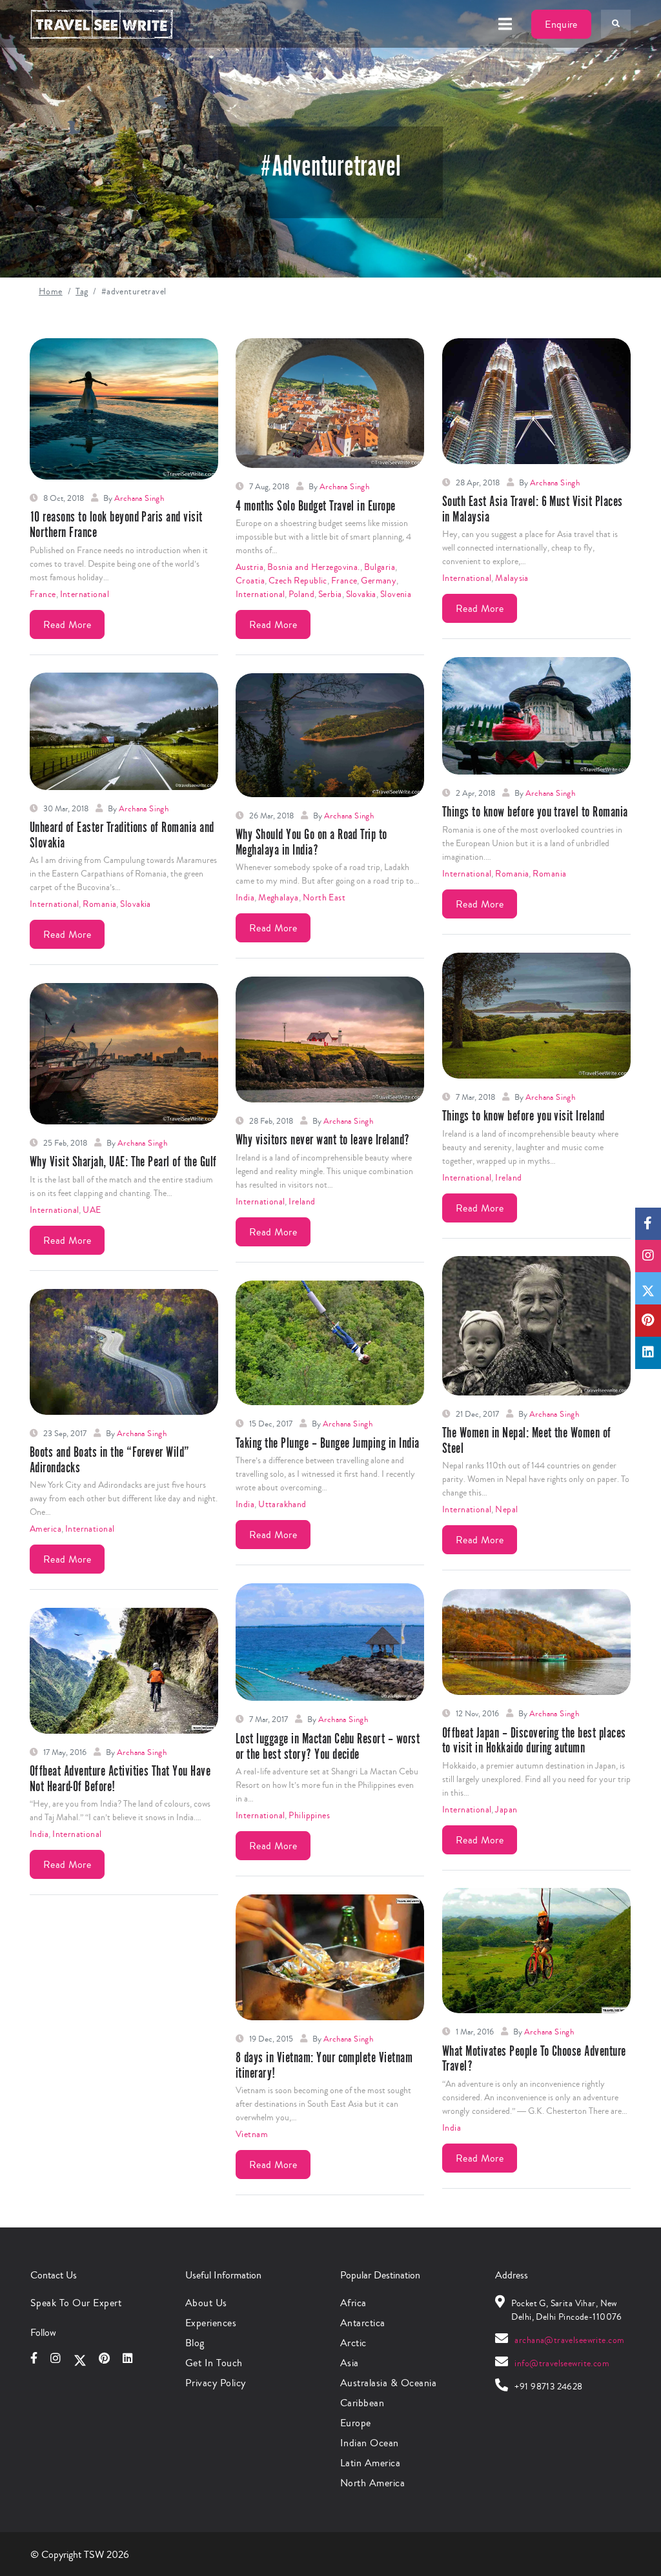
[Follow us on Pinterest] (648, 1321)
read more (67, 624)
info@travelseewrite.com (562, 2364)
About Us (206, 2303)
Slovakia (361, 594)
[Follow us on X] (648, 1288)
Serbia (330, 594)
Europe (356, 2423)
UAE (92, 1210)
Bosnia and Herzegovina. (314, 567)
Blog (195, 2343)
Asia (350, 2363)
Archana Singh (139, 498)
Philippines (309, 1816)
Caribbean (362, 2403)
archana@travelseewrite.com (569, 2340)
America (46, 1529)
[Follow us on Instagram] (648, 1256)
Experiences (211, 2323)
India (245, 898)
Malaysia (512, 578)
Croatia (250, 581)
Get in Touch (214, 2363)
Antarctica (363, 2323)
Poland (301, 594)
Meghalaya (279, 898)
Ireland (508, 1178)
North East (324, 898)
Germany (379, 581)
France (43, 594)
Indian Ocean (370, 2443)
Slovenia (396, 594)
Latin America (370, 2463)
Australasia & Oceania (388, 2383)
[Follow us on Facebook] (648, 1224)
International (85, 594)
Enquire (561, 24)
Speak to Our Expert (76, 2303)
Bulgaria (380, 567)
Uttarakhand (282, 1505)
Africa (353, 2303)
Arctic (353, 2343)
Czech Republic (298, 581)
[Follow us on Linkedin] (648, 1353)
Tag (82, 292)
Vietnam (252, 2135)
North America (372, 2483)
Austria (249, 567)
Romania (512, 874)
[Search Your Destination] (616, 24)
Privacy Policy (216, 2383)
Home (51, 292)
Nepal (506, 1510)
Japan (506, 1810)
